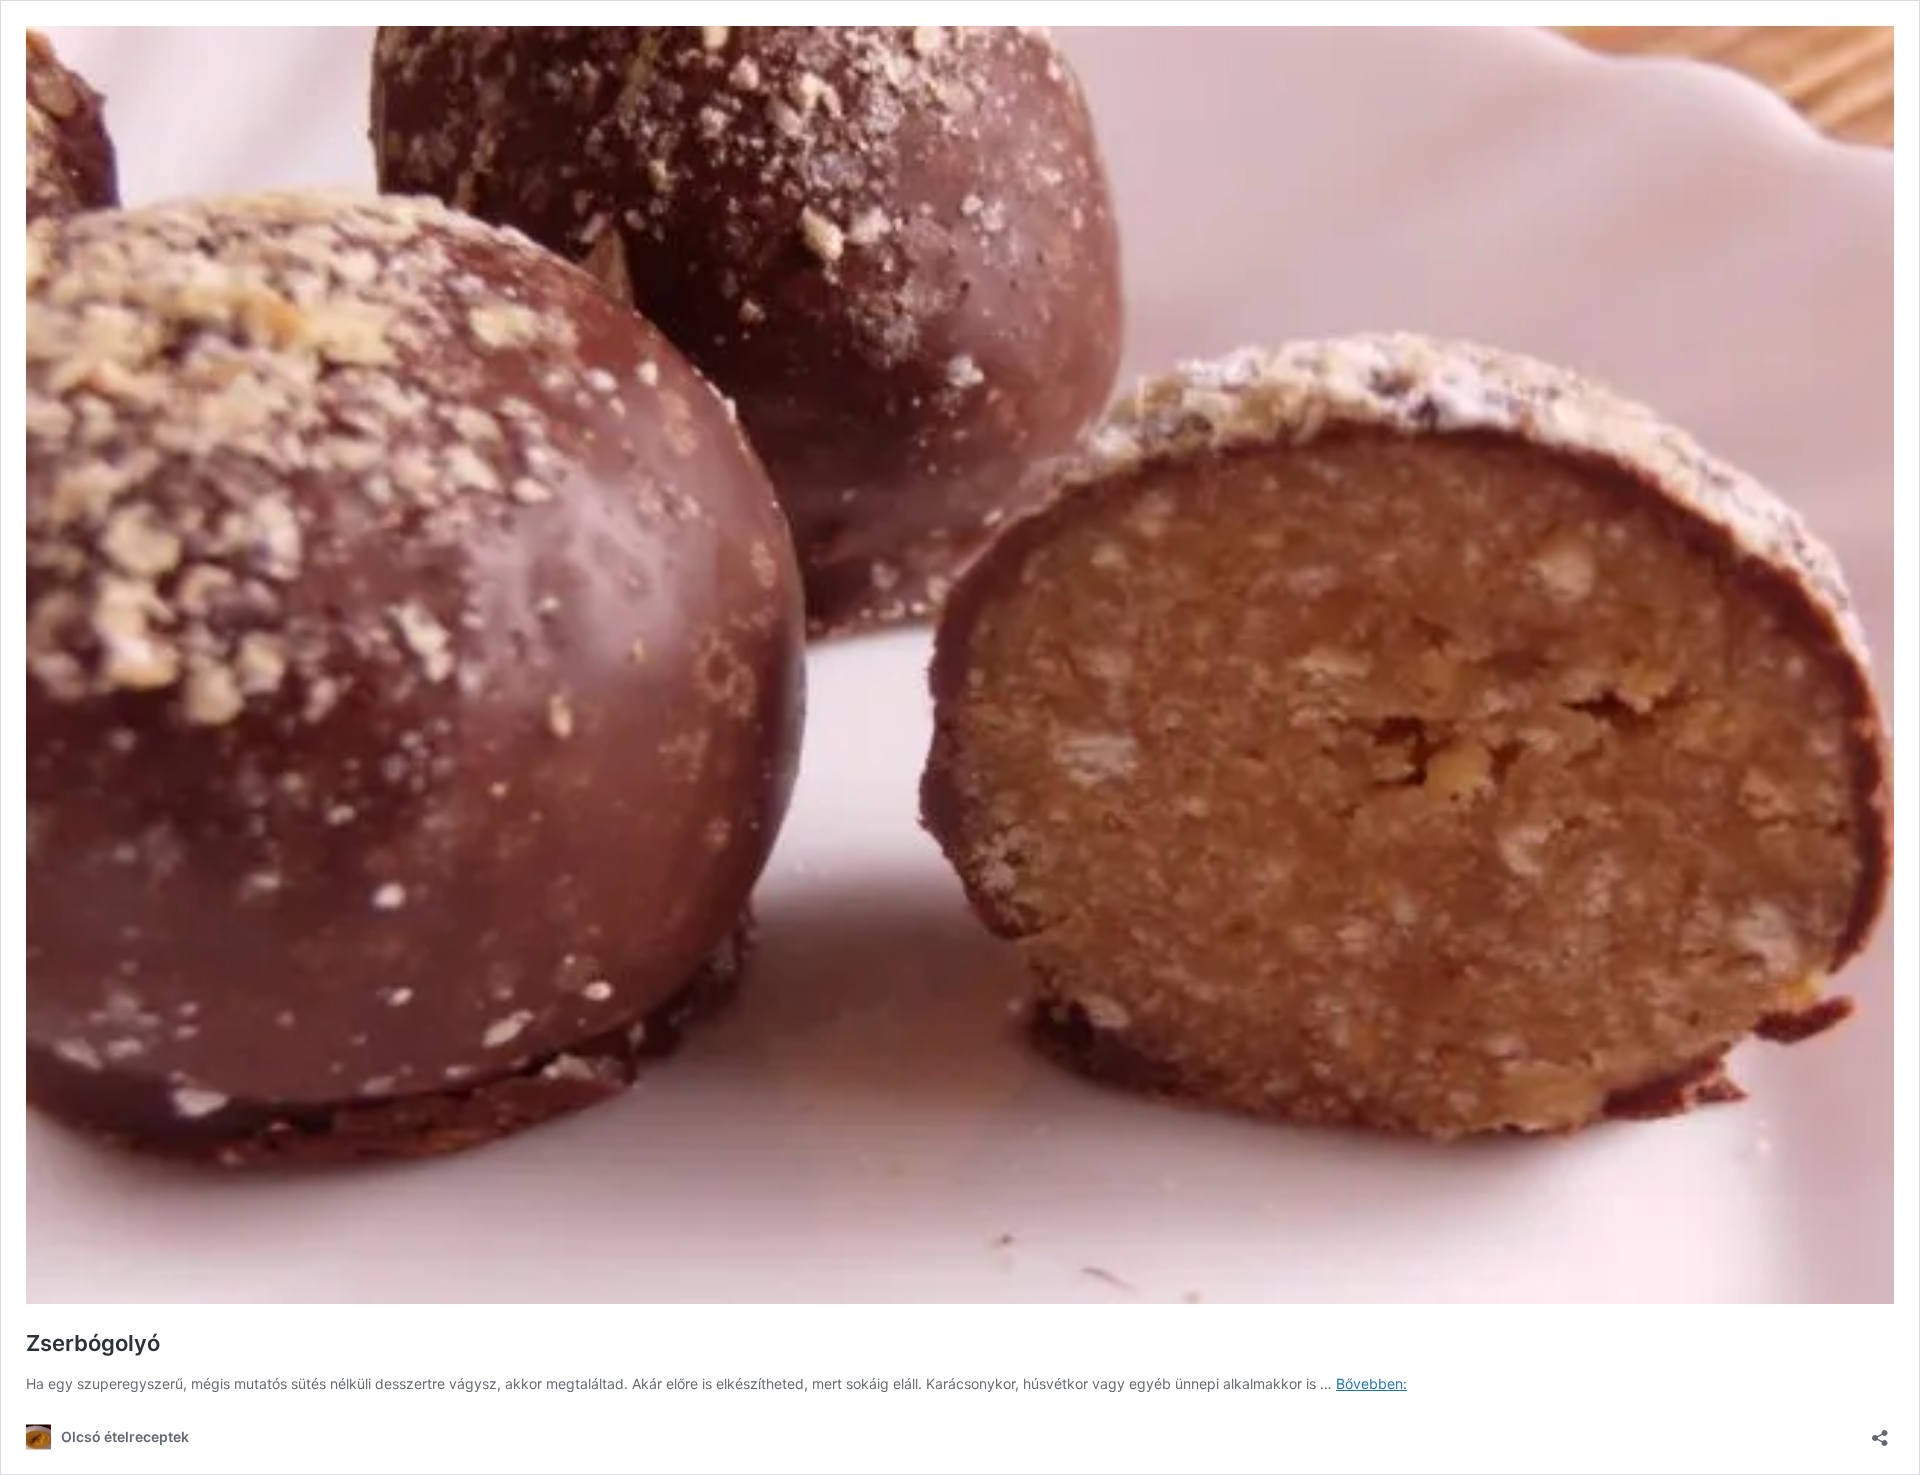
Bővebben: (1371, 1383)
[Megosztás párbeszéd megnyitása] (1880, 1431)
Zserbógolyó (93, 1343)
